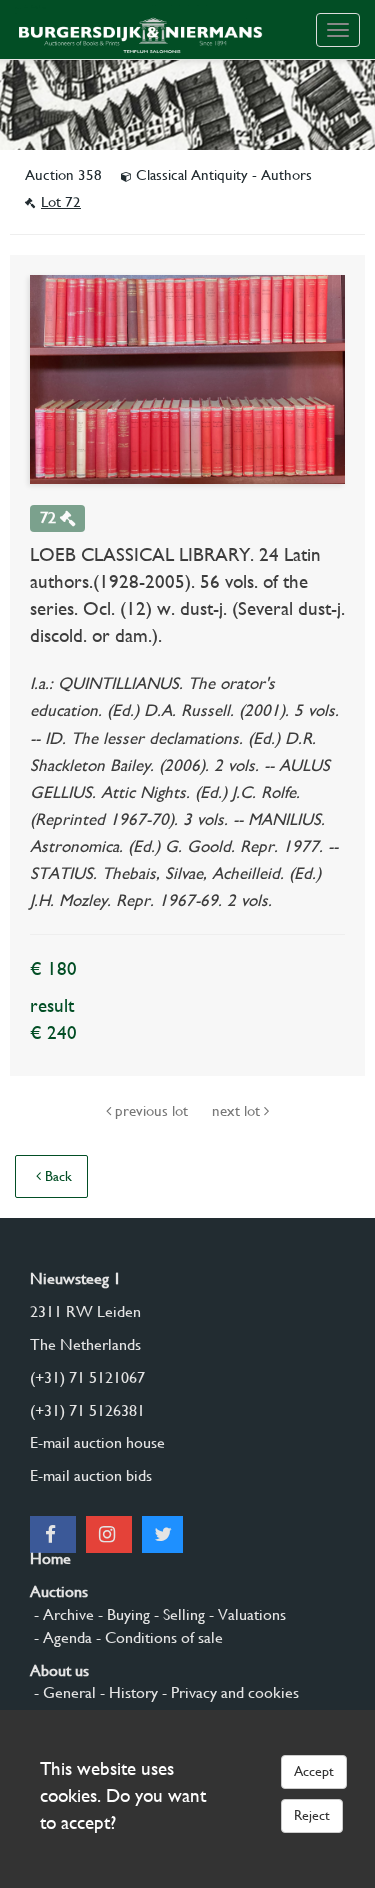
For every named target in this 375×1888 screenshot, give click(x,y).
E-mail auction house (97, 1442)
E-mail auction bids (91, 1475)
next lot (238, 1111)
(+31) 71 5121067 (87, 1377)
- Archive (62, 1614)
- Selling (177, 1614)
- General (63, 1692)
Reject (312, 1815)
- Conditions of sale (157, 1637)
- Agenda (61, 1637)
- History (127, 1692)
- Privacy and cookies (228, 1692)
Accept (314, 1771)
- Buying (122, 1614)
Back (56, 1176)
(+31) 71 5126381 (87, 1410)
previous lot (151, 1111)
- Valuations (245, 1614)
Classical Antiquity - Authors (222, 175)
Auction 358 (65, 175)
